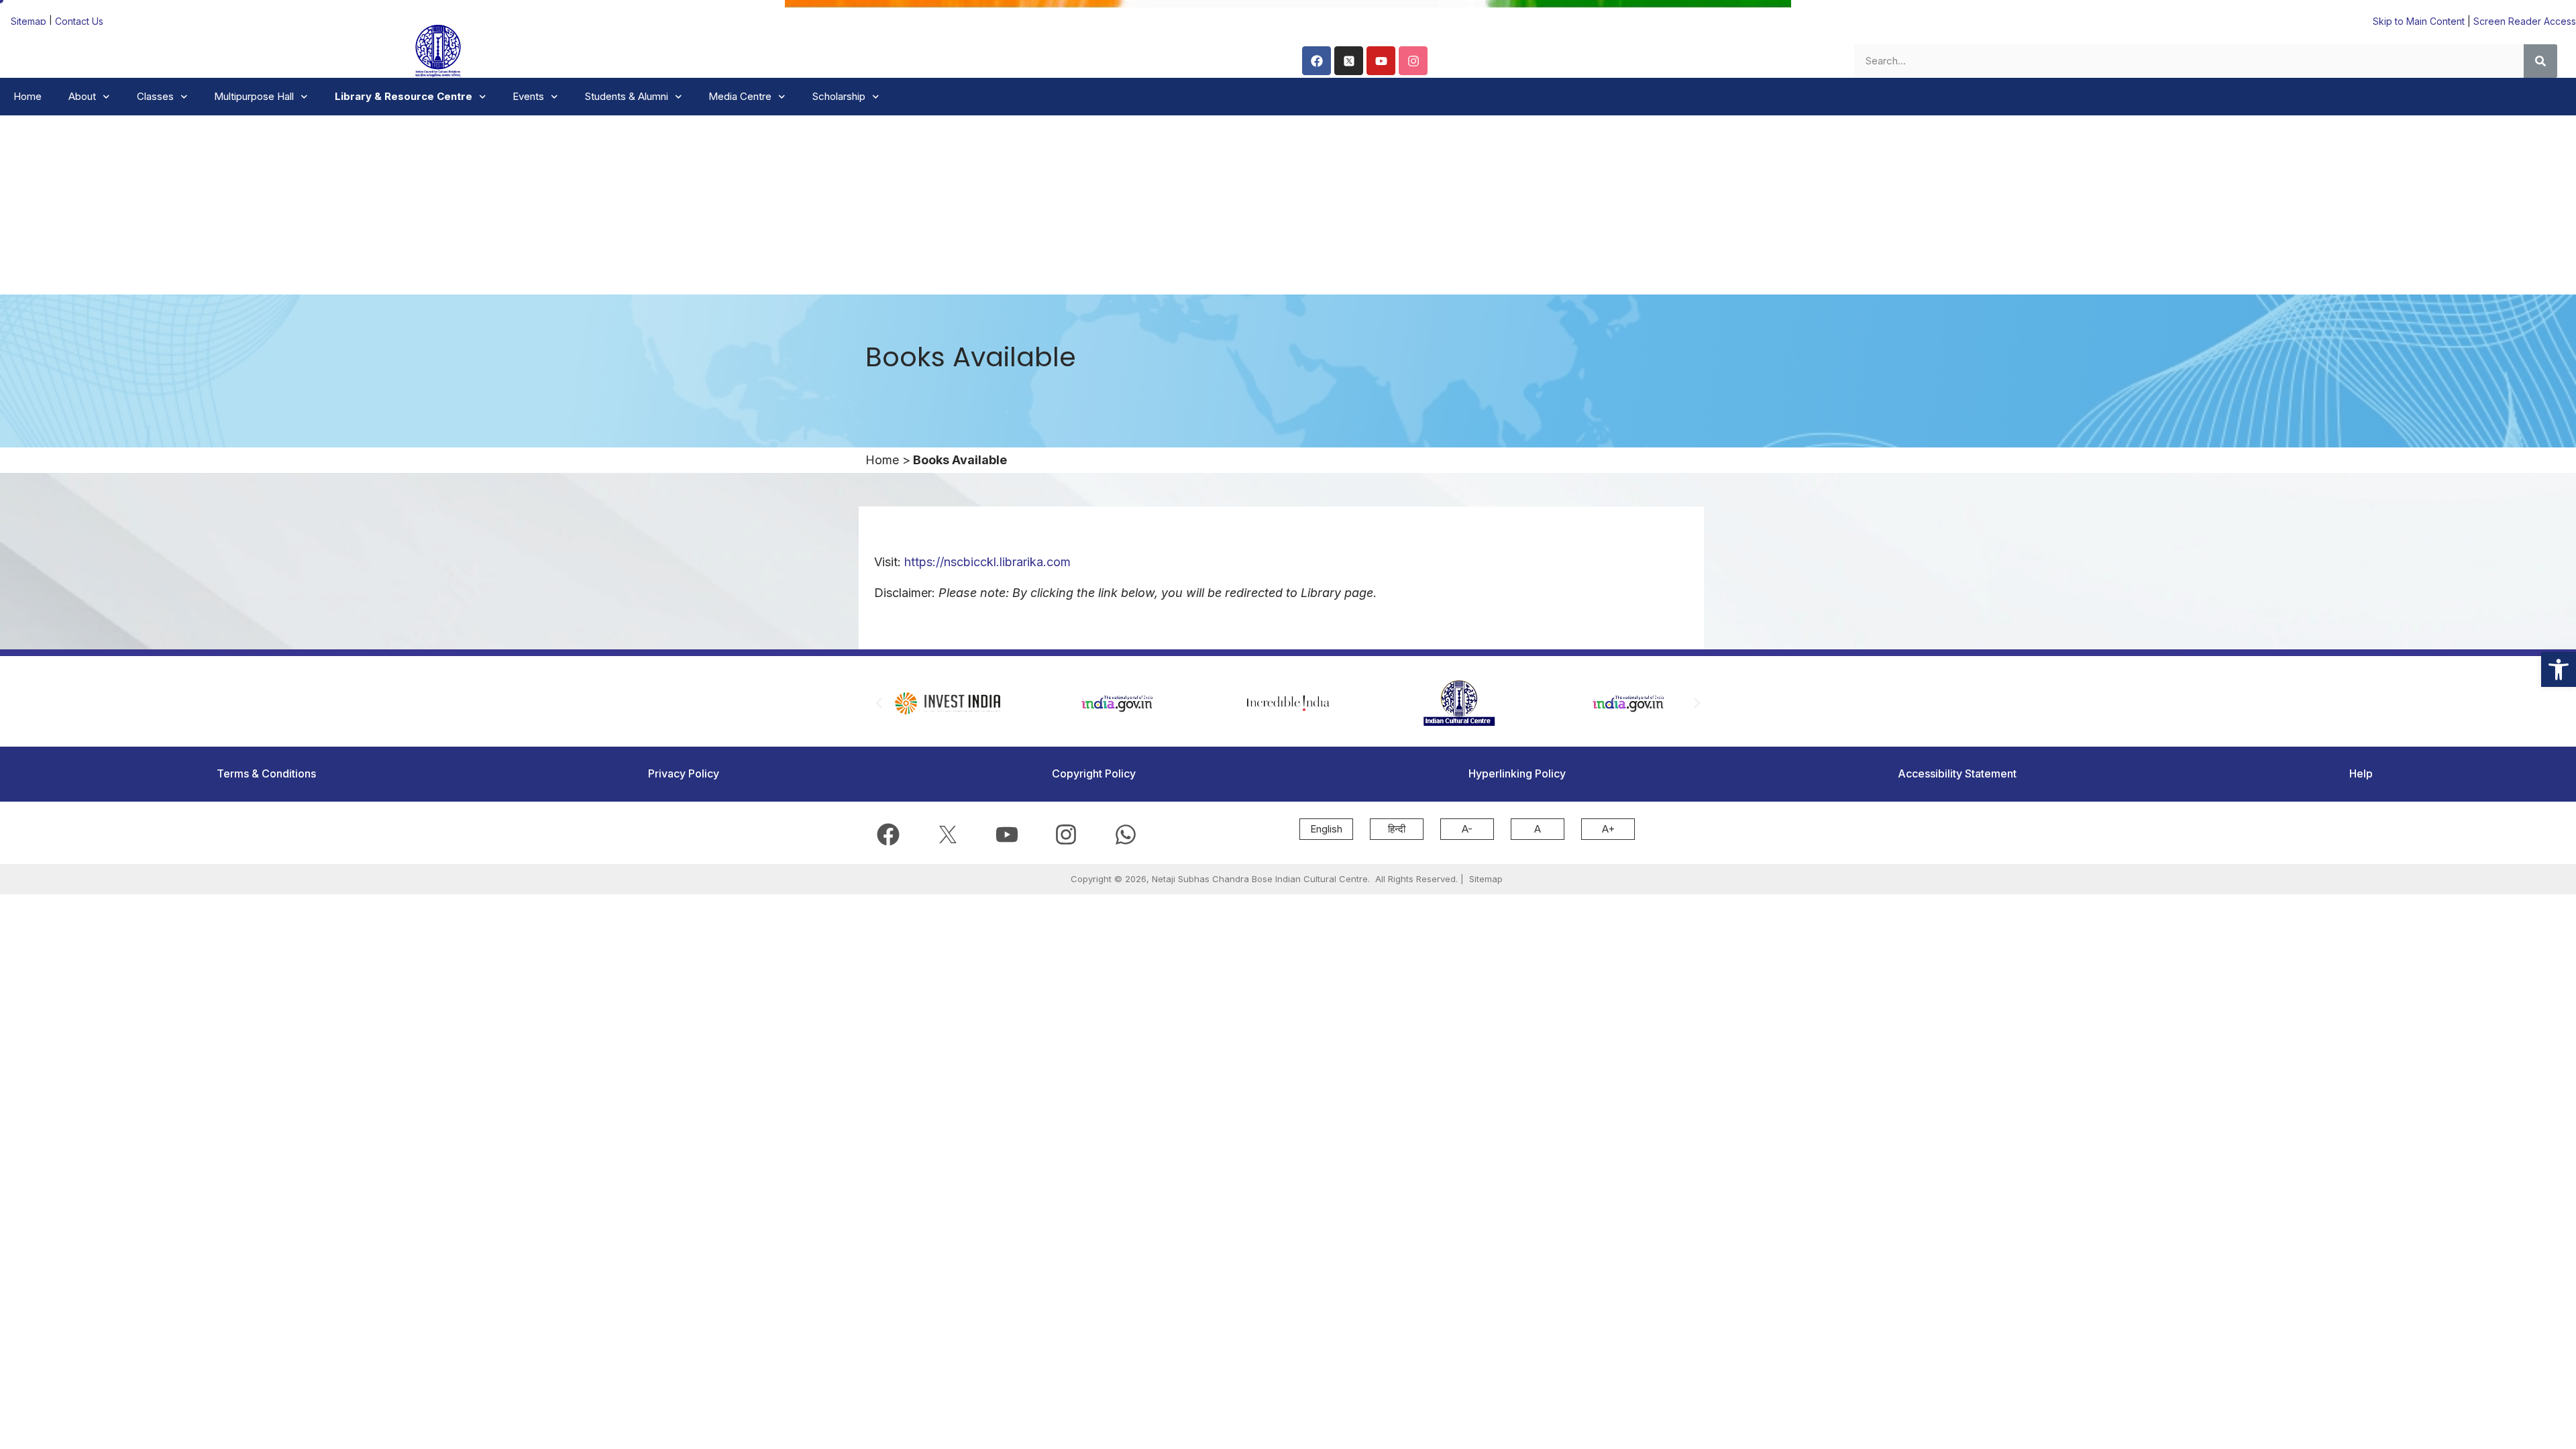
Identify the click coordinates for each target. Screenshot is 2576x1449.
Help (2361, 773)
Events (528, 96)
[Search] (2540, 61)
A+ (1608, 829)
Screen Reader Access (2525, 21)
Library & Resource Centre (404, 96)
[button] (2559, 669)
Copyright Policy (1094, 773)
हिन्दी (1397, 829)
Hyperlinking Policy (1517, 773)
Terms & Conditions (266, 773)
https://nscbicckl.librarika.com (987, 562)
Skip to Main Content (2419, 21)
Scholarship (839, 96)
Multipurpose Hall (254, 96)
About (82, 96)
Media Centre (740, 96)
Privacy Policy (684, 773)
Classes (155, 96)
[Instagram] (1413, 61)
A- (1467, 829)
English (1326, 829)
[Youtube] (1381, 61)
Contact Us (79, 21)
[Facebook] (1317, 61)
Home (28, 96)
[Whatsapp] (1126, 835)
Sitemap (30, 21)
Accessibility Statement (1957, 773)
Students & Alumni (627, 96)
